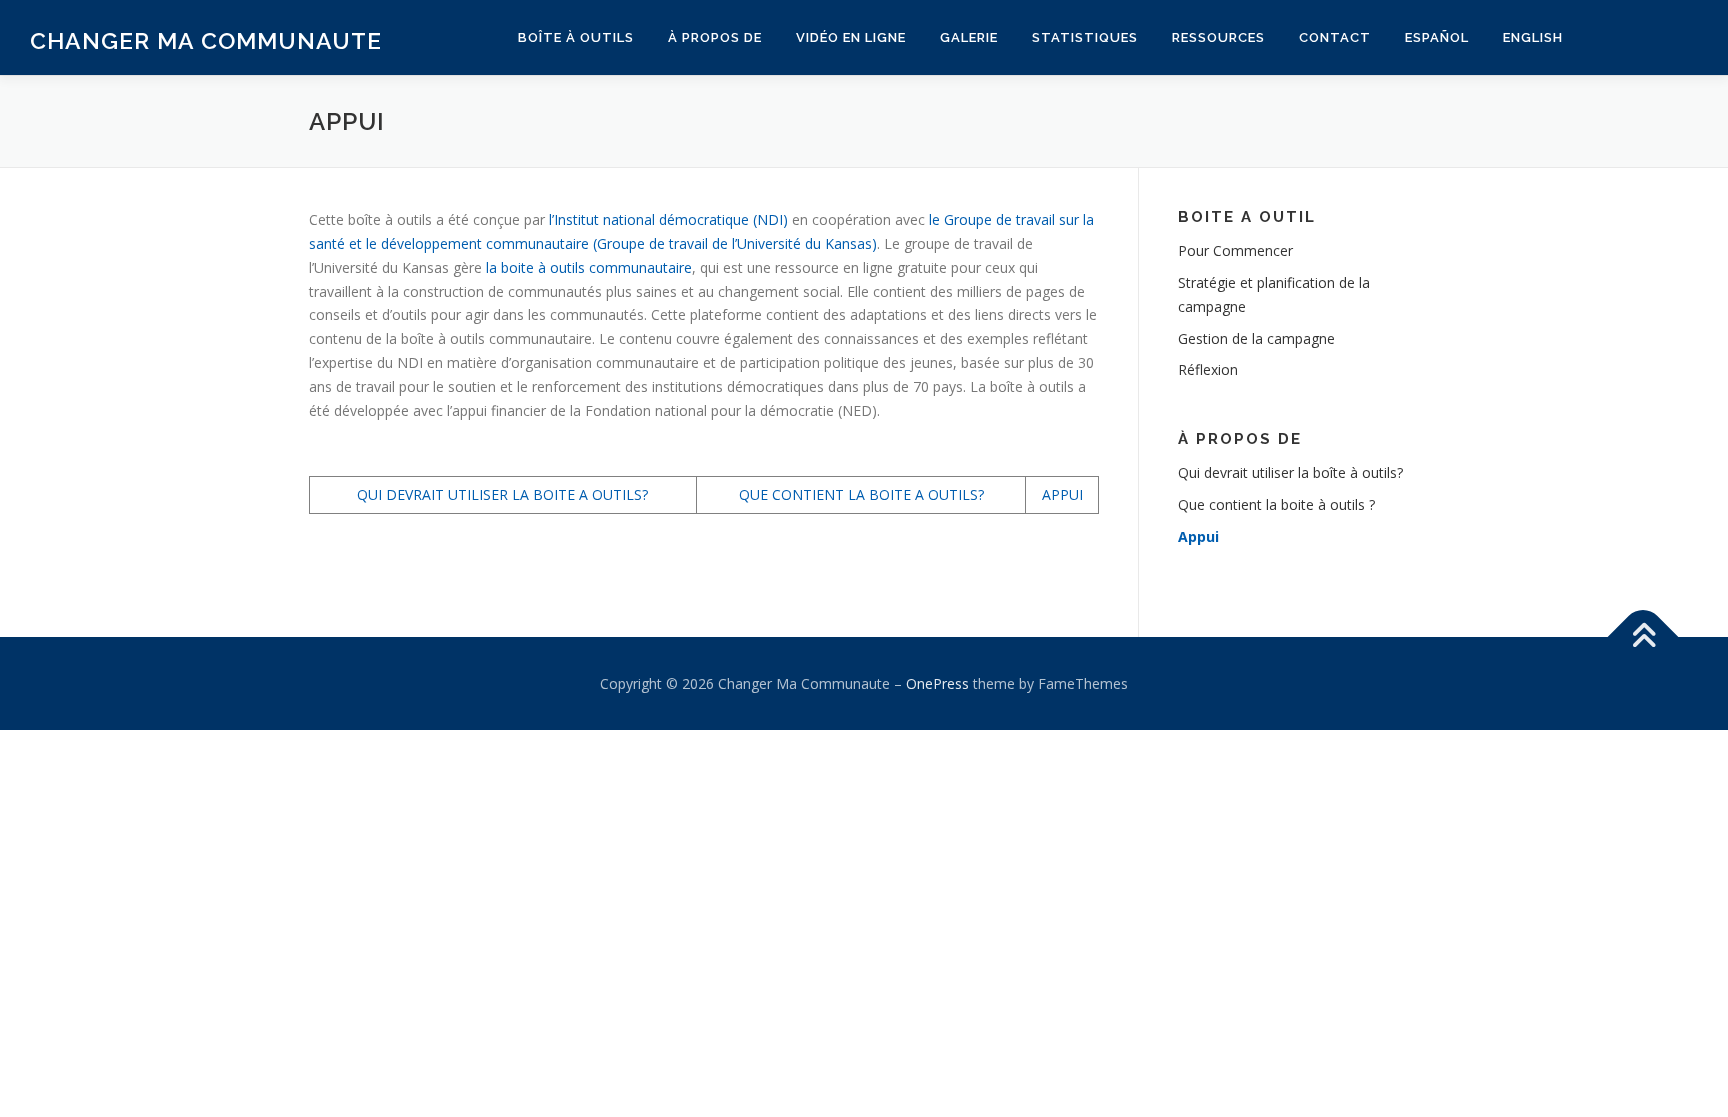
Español (1437, 37)
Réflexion (1208, 369)
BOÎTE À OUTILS (576, 37)
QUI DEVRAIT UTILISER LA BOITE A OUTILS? (502, 494)
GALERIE (969, 37)
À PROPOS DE (715, 37)
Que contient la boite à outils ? (1276, 504)
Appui (1198, 536)
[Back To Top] (1643, 636)
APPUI (1062, 494)
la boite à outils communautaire (589, 267)
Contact (1335, 37)
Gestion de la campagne (1256, 338)
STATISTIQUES (1085, 37)
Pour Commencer (1235, 250)
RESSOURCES (1218, 37)
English (1533, 37)
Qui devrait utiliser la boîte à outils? (1290, 472)
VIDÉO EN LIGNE (851, 37)
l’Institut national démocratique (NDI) (668, 219)
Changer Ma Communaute (206, 40)
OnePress (937, 683)
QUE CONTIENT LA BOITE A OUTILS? (861, 494)
